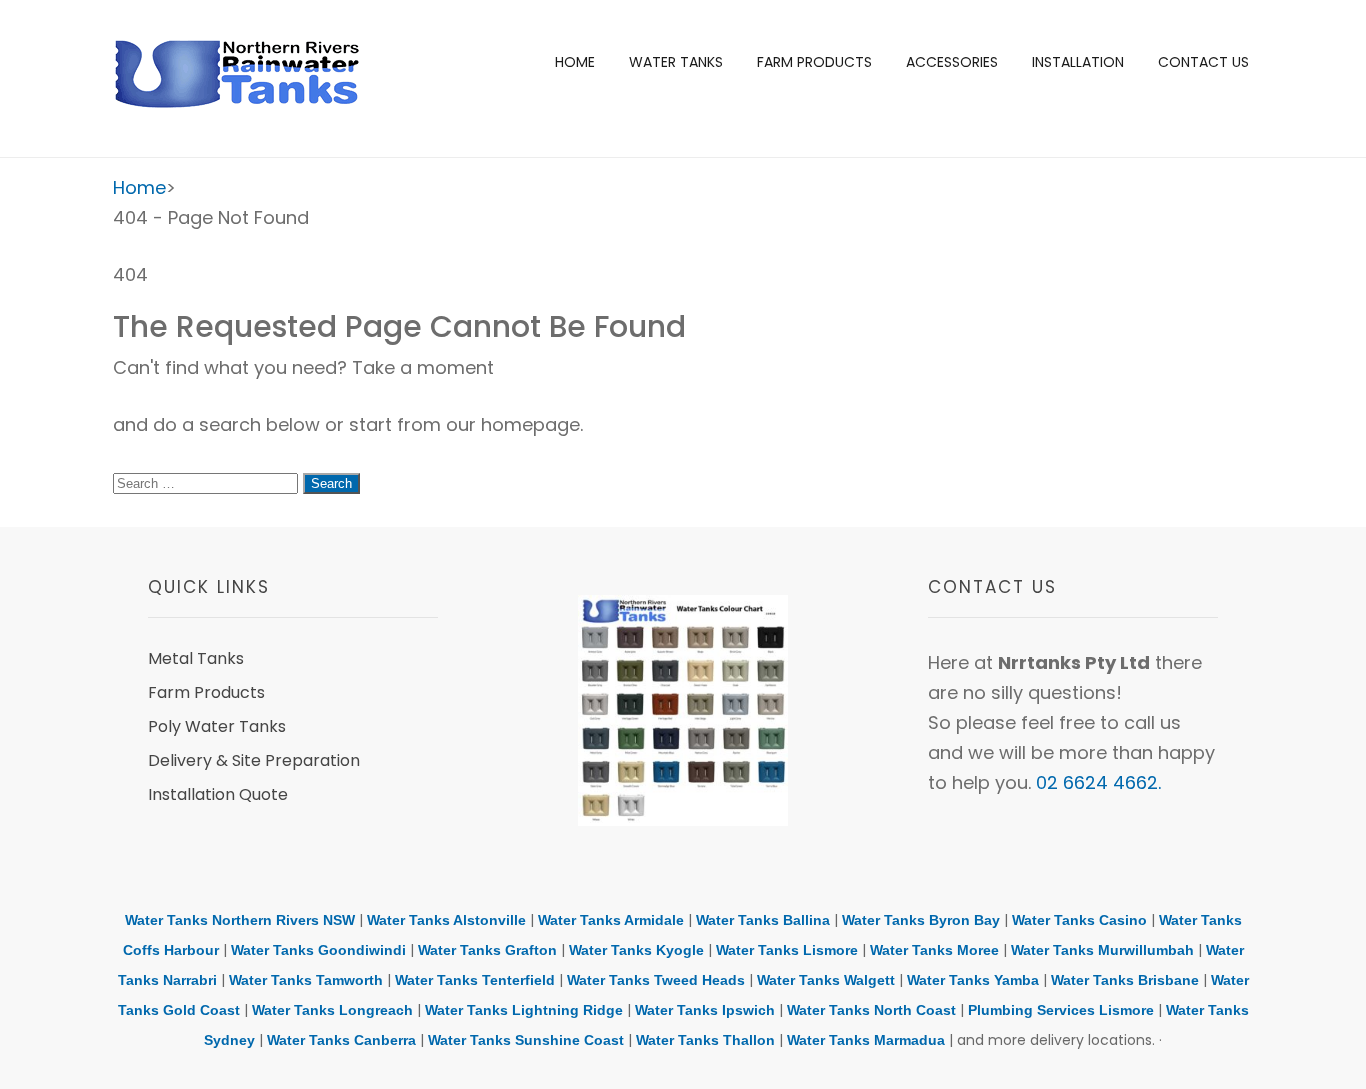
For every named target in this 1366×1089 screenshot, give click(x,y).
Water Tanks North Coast (871, 1010)
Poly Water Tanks (217, 726)
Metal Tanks (196, 658)
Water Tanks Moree (934, 950)
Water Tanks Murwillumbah (1102, 950)
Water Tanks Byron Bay (921, 920)
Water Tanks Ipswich (705, 1010)
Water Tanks (676, 62)
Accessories (952, 62)
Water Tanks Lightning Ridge (524, 1010)
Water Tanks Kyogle (636, 950)
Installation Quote (218, 794)
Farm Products (814, 62)
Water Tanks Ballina (763, 920)
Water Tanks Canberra (341, 1040)
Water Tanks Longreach (332, 1010)
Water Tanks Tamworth (306, 980)
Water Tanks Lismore (787, 950)
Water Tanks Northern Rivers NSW (240, 920)
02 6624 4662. (1098, 782)
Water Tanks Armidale (611, 920)
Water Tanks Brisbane (1125, 980)
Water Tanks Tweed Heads (656, 980)
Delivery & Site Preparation (254, 760)
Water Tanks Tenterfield (475, 980)
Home (575, 62)
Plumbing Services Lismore (1061, 1010)
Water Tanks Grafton (487, 950)
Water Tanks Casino (1079, 920)
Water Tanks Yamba (973, 980)
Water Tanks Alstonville (446, 920)
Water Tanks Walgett (826, 980)
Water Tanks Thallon (705, 1040)
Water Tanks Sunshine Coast (526, 1040)
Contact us (1203, 62)
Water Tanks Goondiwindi (318, 950)
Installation (1078, 62)
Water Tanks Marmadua (866, 1040)
